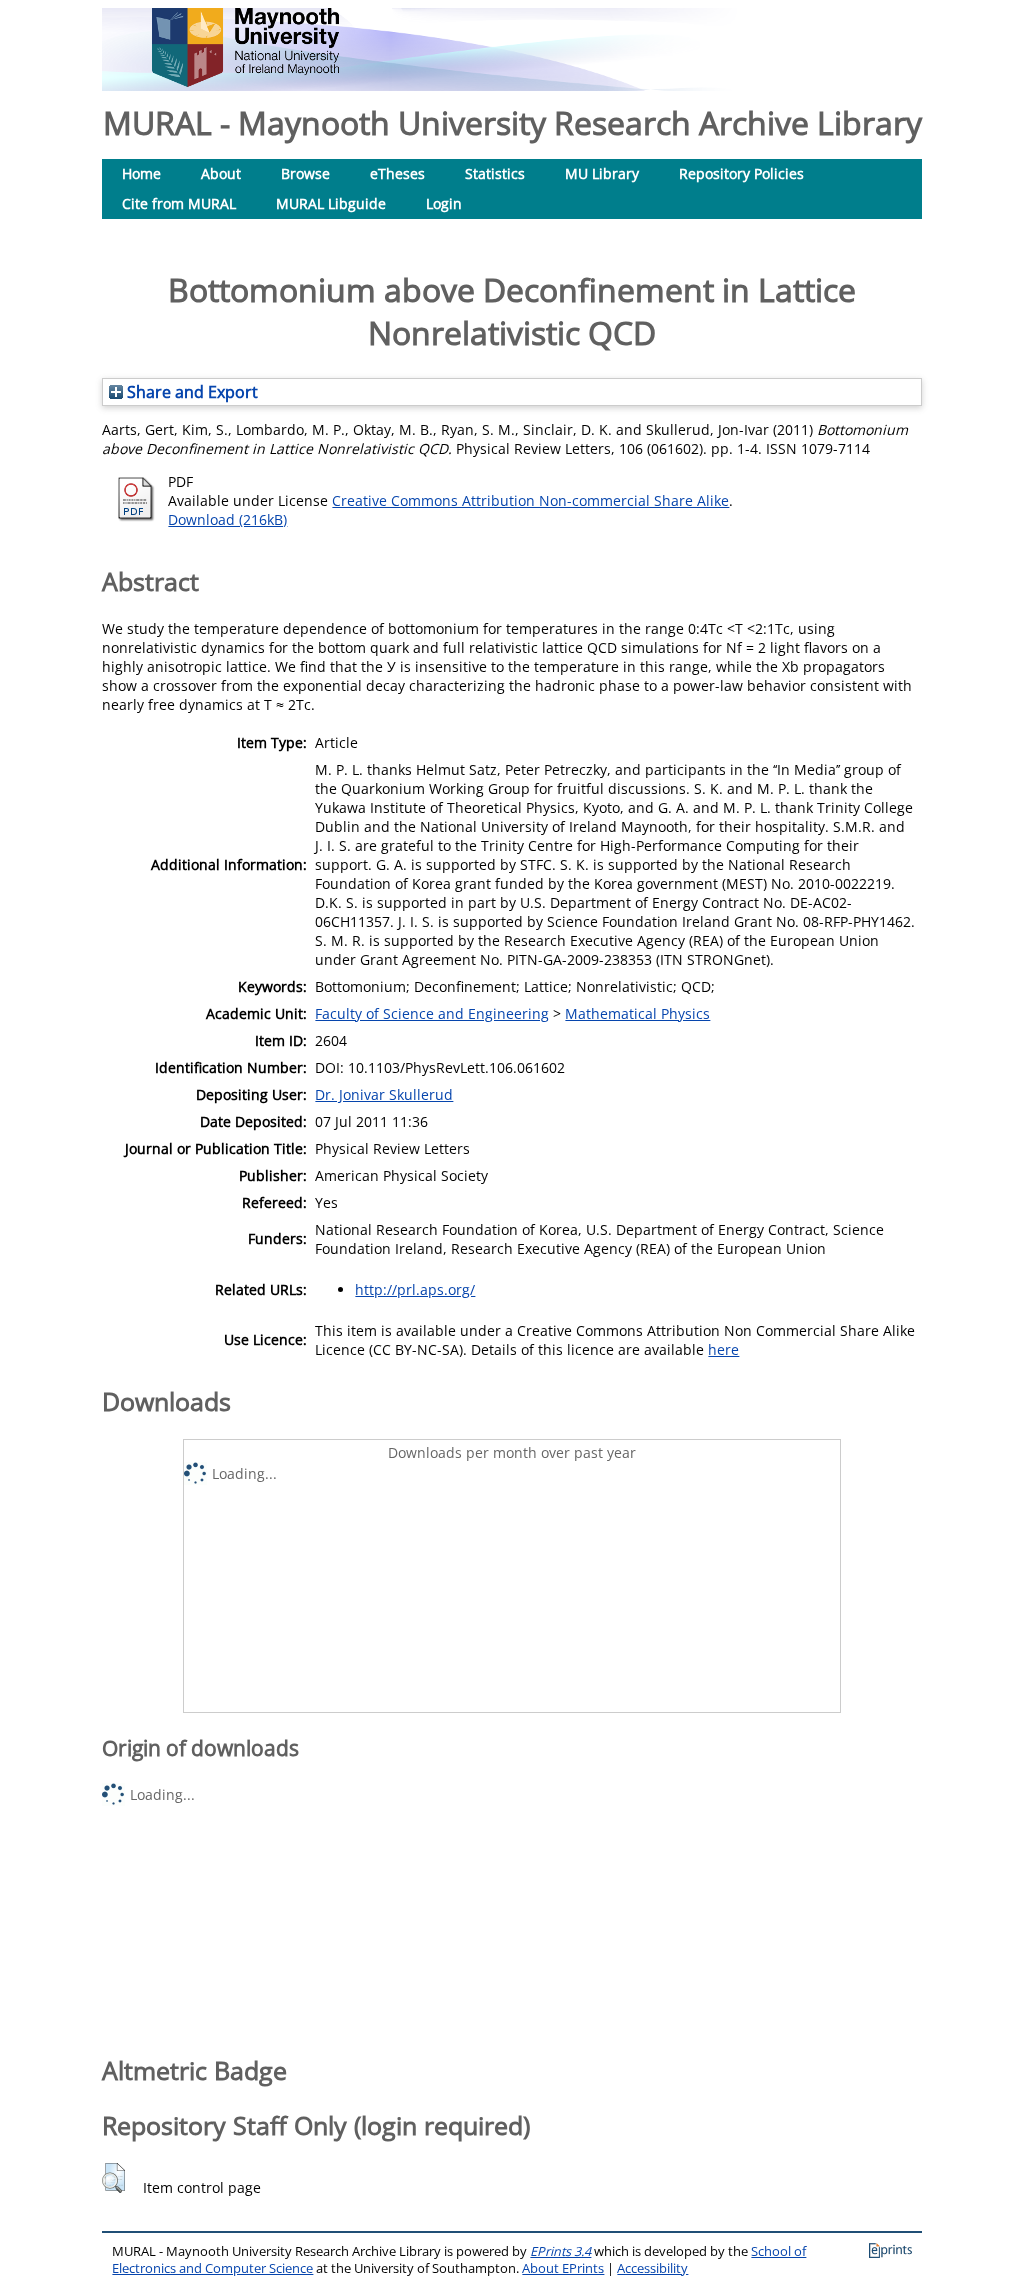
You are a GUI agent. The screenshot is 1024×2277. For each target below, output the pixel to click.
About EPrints (563, 2268)
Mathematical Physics (637, 1013)
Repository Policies (741, 173)
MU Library (602, 173)
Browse (305, 173)
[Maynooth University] (245, 81)
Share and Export (190, 392)
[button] (113, 2178)
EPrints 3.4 (560, 2251)
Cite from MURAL (179, 203)
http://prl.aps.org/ (415, 1289)
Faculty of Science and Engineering (432, 1013)
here (723, 1349)
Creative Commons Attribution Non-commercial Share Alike (530, 500)
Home (141, 173)
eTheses (397, 173)
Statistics (495, 173)
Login (444, 203)
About (221, 173)
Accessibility (652, 2268)
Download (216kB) (227, 519)
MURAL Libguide (331, 203)
